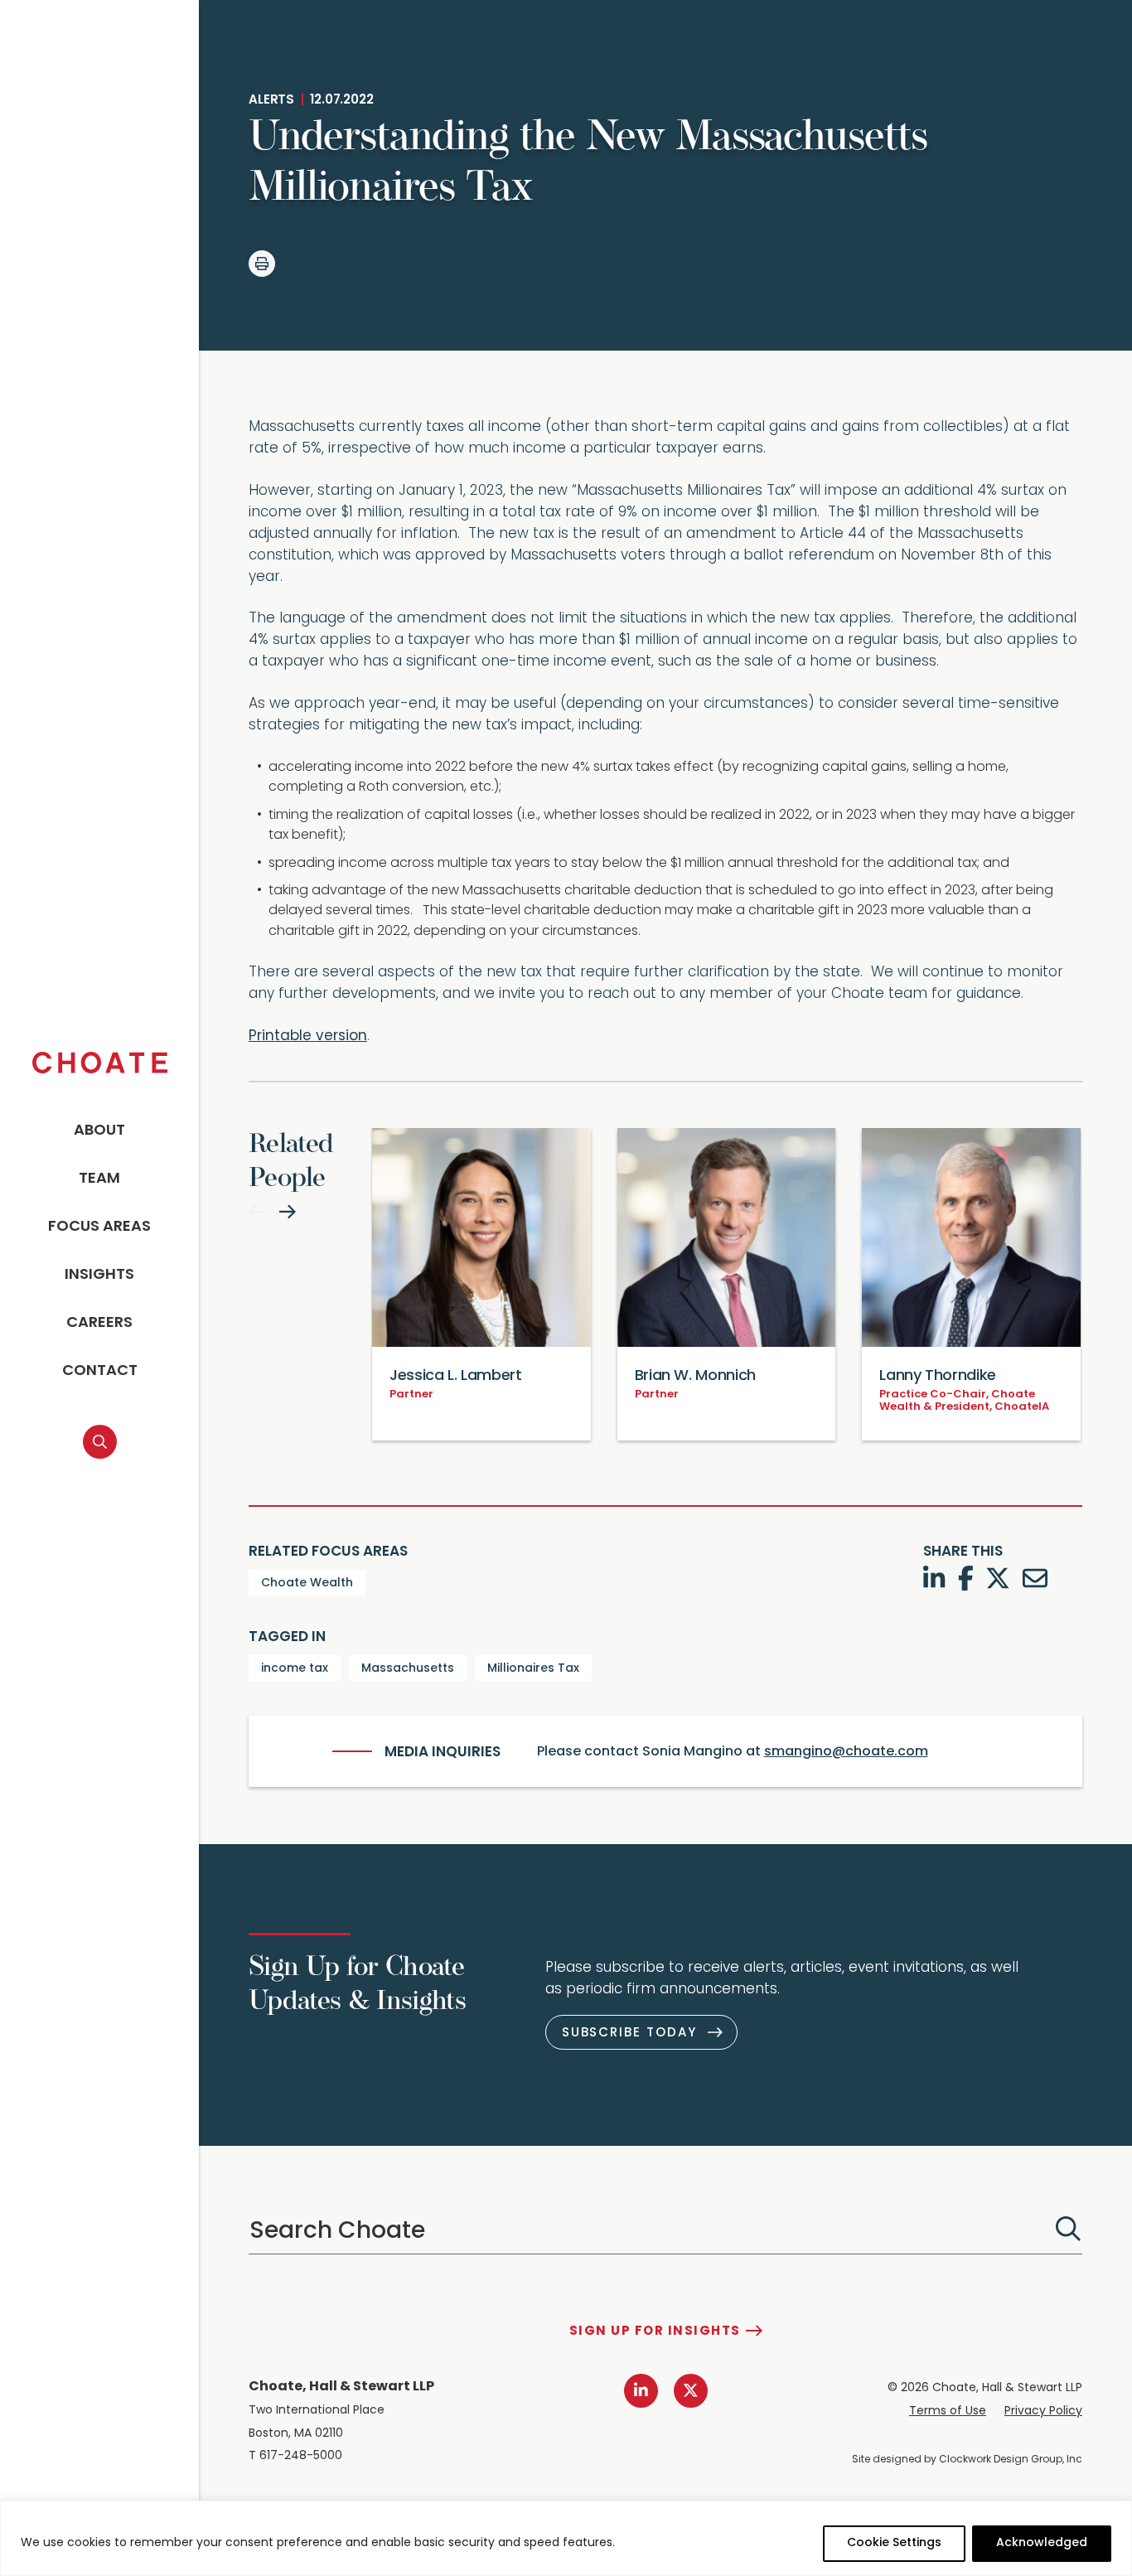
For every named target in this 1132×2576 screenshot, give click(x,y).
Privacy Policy (1043, 2411)
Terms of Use (948, 2411)
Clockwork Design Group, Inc (1011, 2460)
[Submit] (1068, 2229)
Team (99, 1179)
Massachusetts (408, 1669)
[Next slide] (288, 1212)
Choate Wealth (307, 1583)
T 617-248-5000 (295, 2456)
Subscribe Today (629, 2034)
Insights (99, 1276)
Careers (99, 1324)
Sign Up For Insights (655, 2332)
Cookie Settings (894, 2543)
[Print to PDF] (262, 264)
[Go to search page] (100, 1442)
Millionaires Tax (533, 1669)
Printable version (308, 1036)
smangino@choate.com (846, 1752)
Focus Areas (99, 1227)
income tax (295, 1669)
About (99, 1131)
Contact (100, 1372)
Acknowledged (1042, 2543)
